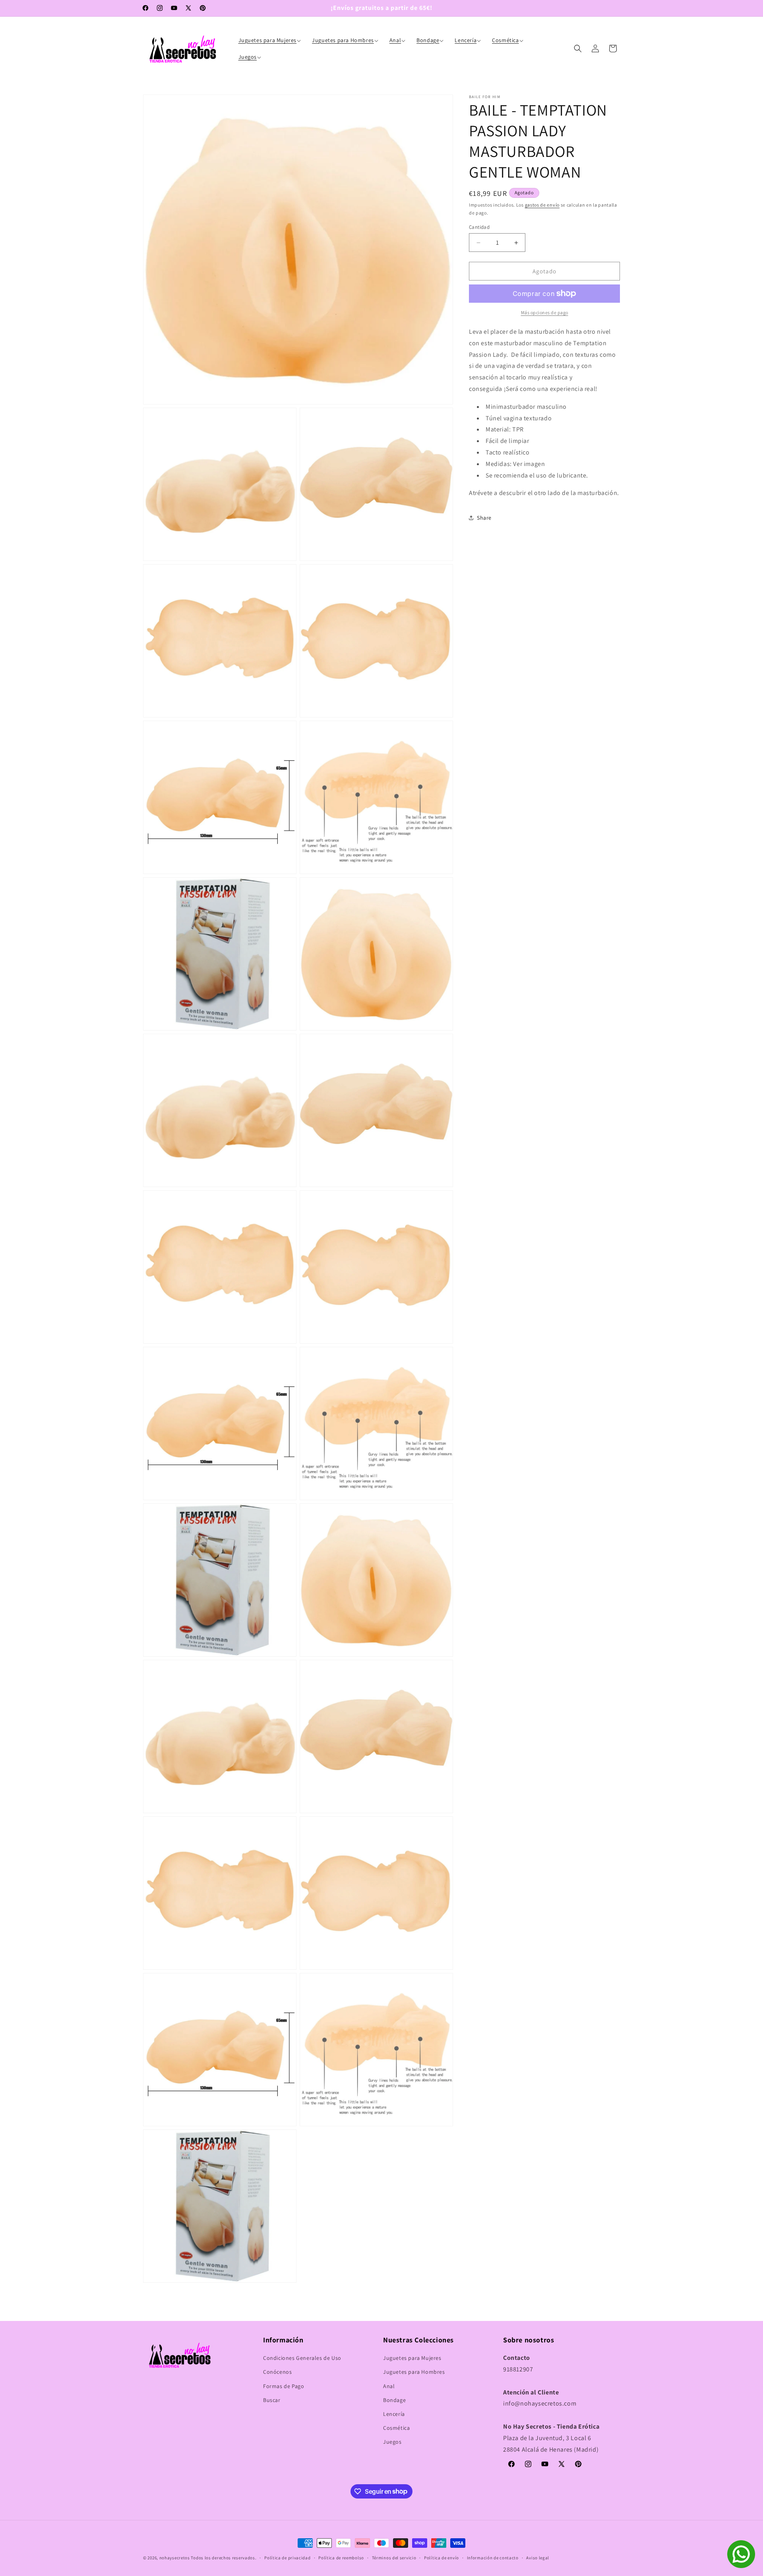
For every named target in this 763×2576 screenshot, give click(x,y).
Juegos (392, 2442)
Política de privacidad (287, 2557)
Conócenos (277, 2372)
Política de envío (442, 2557)
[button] (271, 40)
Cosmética (396, 2428)
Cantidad (479, 227)
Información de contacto (493, 2557)
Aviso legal (538, 2557)
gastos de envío (542, 205)
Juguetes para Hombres (414, 2372)
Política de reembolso (341, 2557)
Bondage (394, 2400)
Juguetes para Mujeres (412, 2358)
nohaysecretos (175, 2558)
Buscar (272, 2400)
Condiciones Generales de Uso (302, 2358)
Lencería (394, 2414)
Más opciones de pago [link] (545, 312)
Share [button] (484, 518)
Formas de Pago (284, 2386)
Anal (389, 2386)
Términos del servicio (394, 2557)
